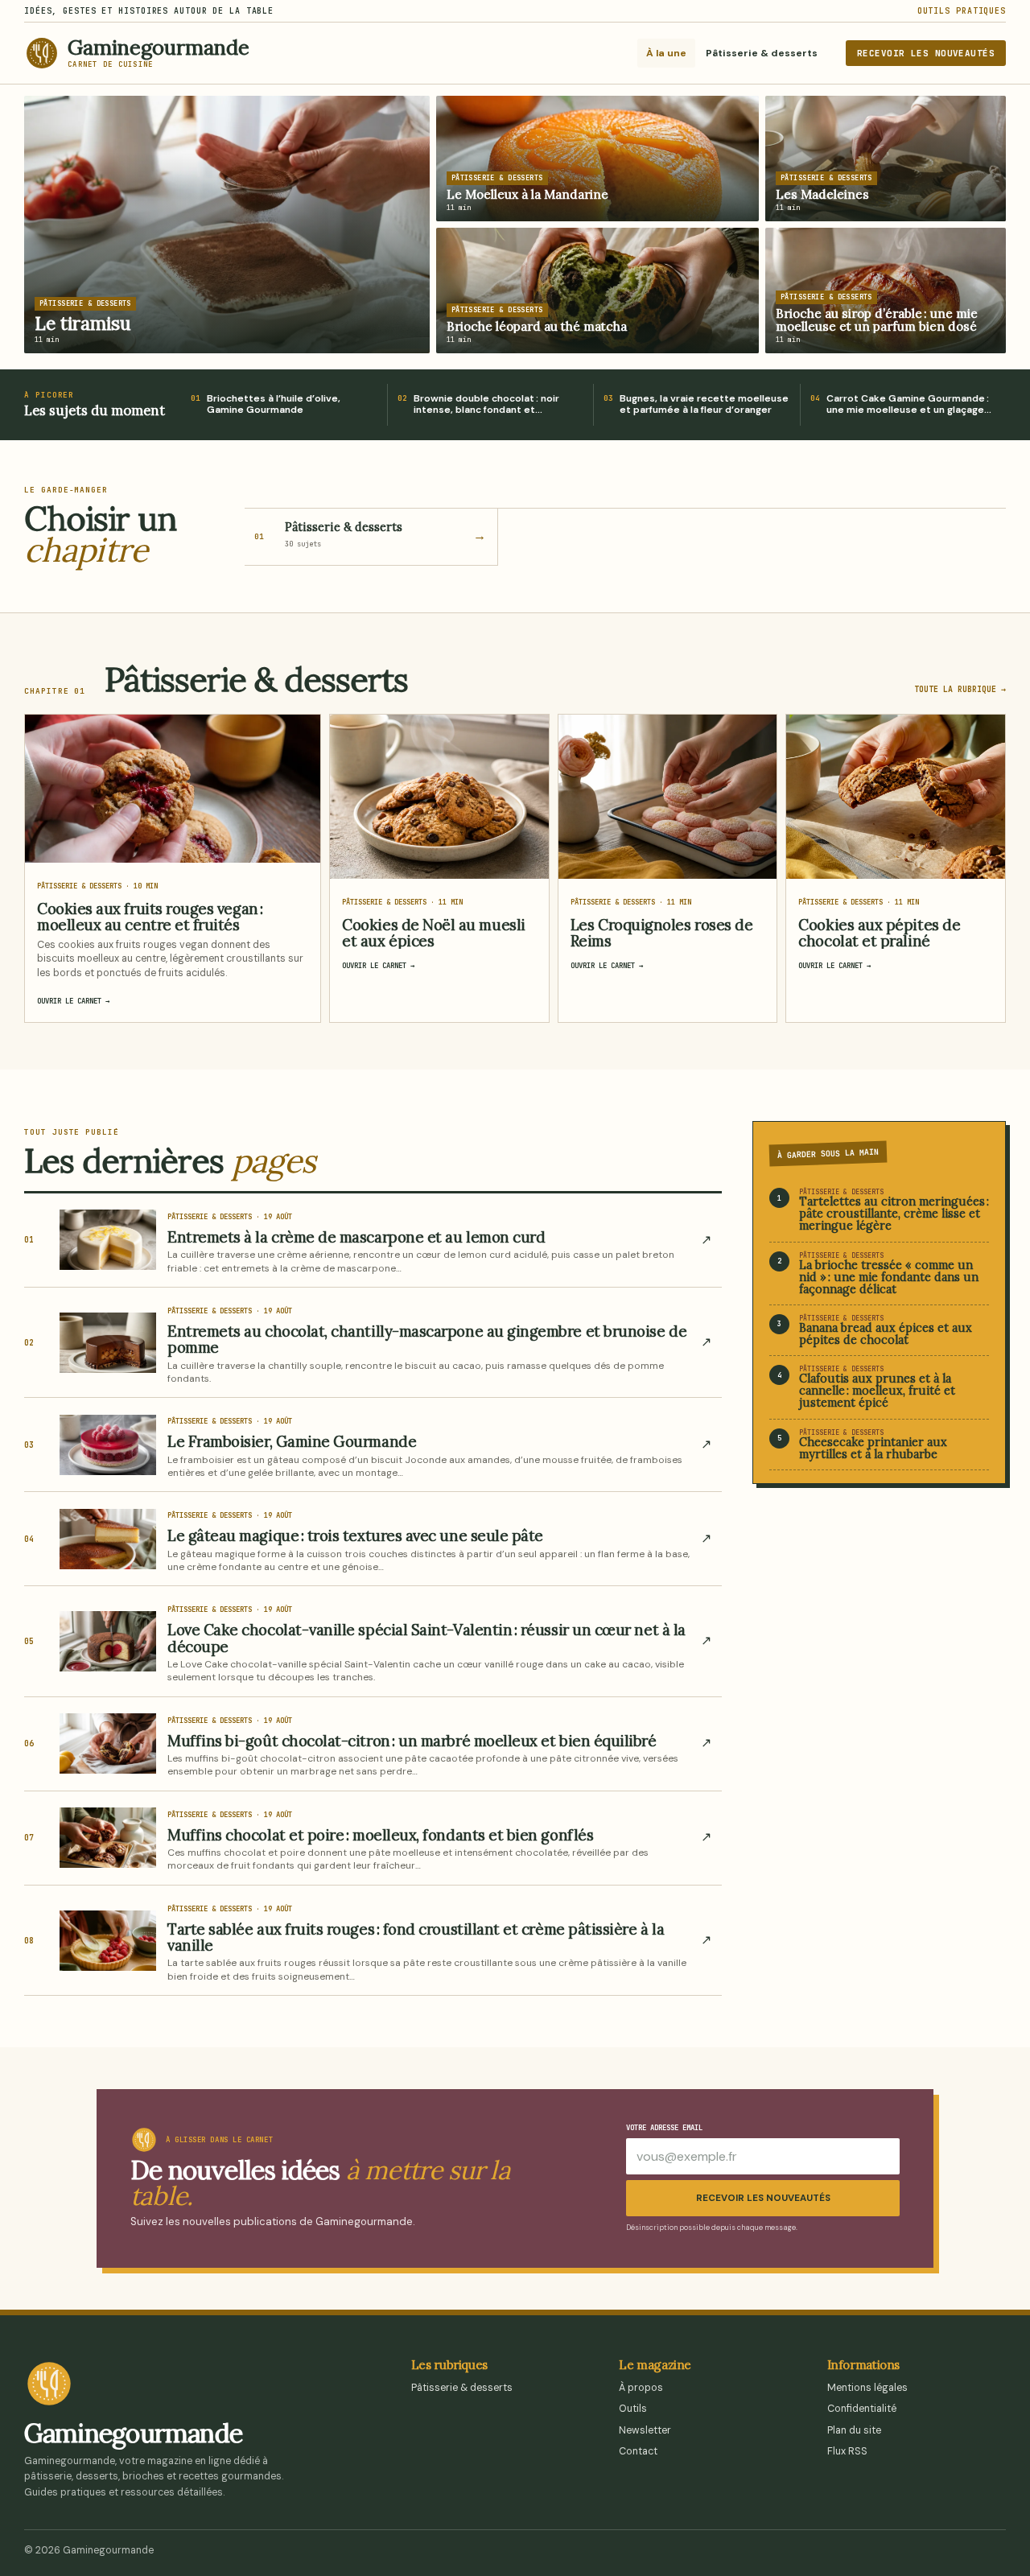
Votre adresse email (664, 2128)
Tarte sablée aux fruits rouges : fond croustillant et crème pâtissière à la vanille (416, 1937)
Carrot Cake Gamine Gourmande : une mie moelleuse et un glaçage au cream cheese (908, 405)
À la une (666, 53)
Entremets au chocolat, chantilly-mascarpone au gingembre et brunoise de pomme (427, 1339)
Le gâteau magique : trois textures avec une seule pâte (355, 1535)
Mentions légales (867, 2388)
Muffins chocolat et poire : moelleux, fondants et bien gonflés (380, 1835)
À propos (641, 2388)
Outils (633, 2409)
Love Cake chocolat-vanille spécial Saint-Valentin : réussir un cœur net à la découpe (426, 1638)
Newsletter (645, 2430)
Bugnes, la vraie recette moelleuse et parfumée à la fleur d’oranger (704, 405)
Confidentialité (862, 2409)
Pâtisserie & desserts (762, 53)
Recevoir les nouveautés (926, 53)
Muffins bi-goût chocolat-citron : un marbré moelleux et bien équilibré (412, 1741)
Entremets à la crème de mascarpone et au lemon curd (356, 1237)
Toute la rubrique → (960, 689)
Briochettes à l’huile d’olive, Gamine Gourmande (274, 405)
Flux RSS (847, 2451)
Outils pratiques (962, 11)
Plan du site (854, 2430)
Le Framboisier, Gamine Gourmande (292, 1441)
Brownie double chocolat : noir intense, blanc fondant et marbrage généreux (486, 405)
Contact (638, 2451)
